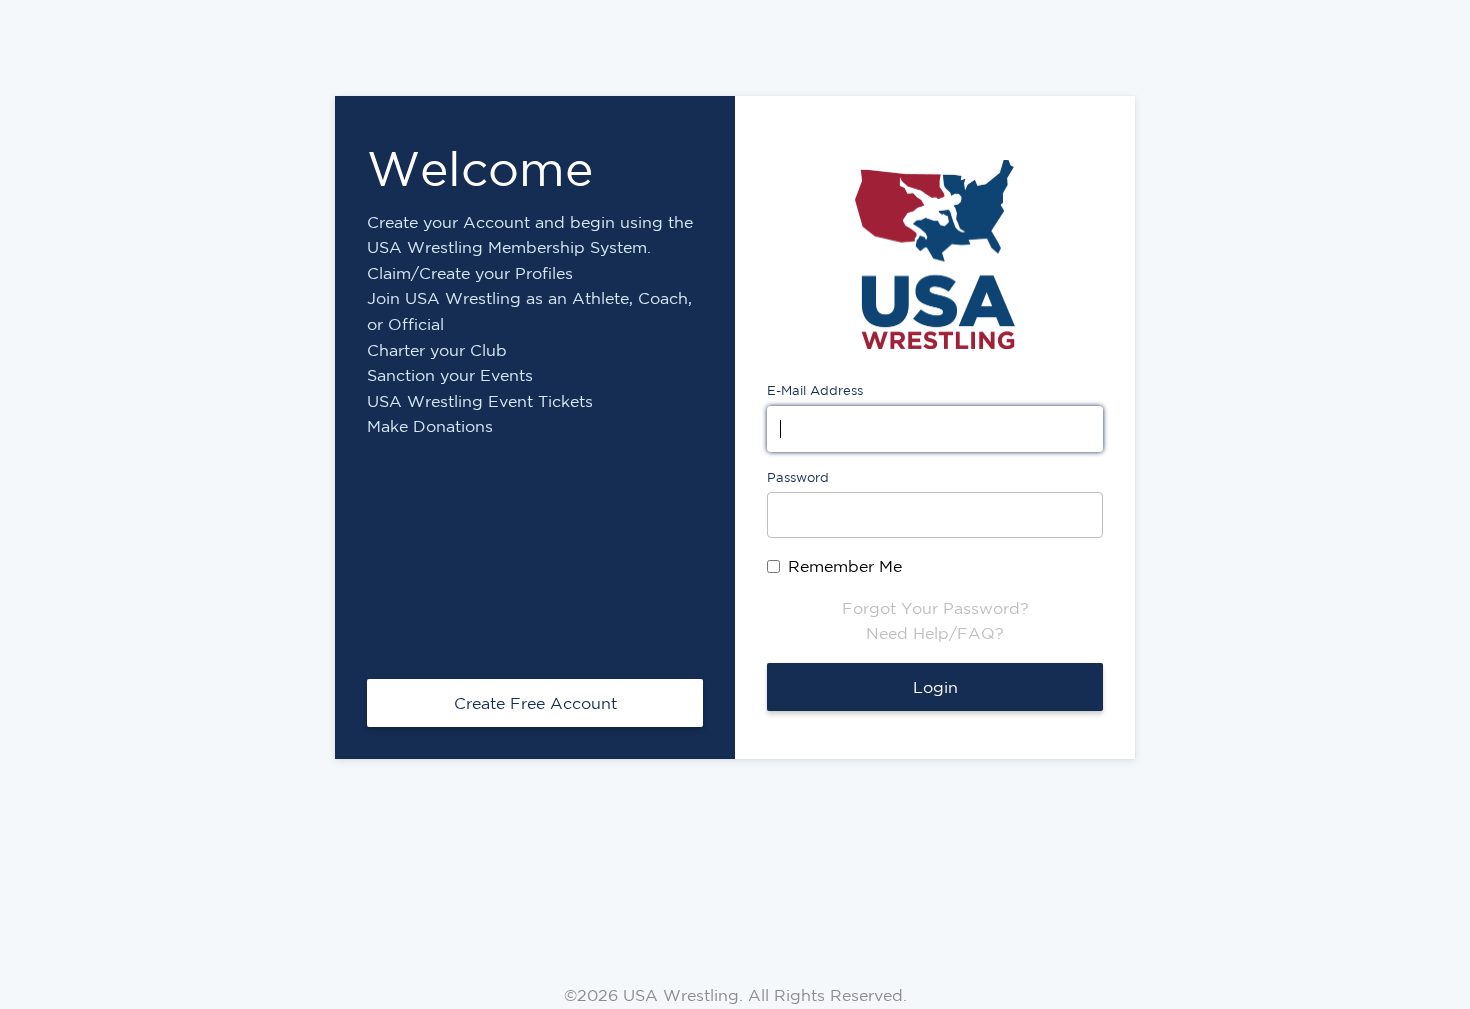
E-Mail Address (815, 390)
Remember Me (845, 566)
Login (935, 687)
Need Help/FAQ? (935, 633)
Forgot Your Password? (935, 608)
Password (798, 477)
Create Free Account (535, 703)
